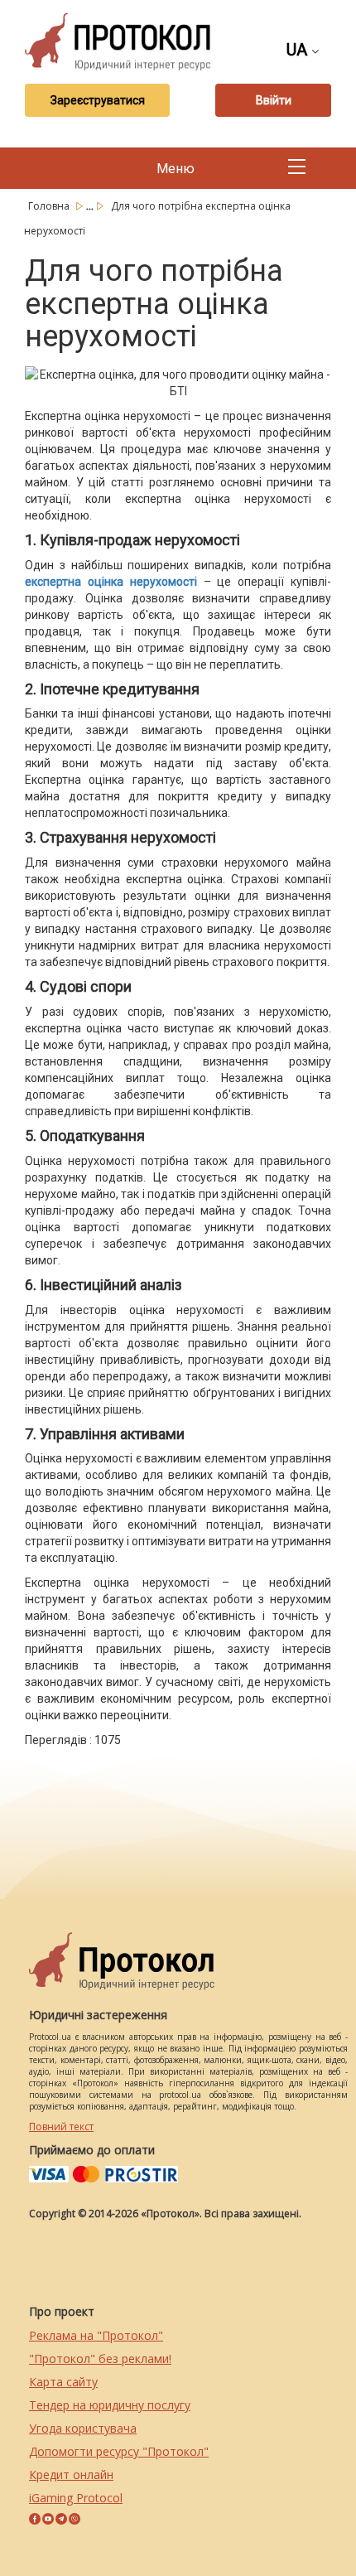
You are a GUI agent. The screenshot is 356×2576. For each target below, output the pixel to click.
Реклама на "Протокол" (96, 2335)
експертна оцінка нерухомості (111, 582)
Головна (50, 206)
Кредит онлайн (71, 2475)
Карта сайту (63, 2382)
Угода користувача (83, 2428)
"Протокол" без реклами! (100, 2359)
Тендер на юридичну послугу (110, 2405)
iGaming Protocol (76, 2498)
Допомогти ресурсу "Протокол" (119, 2451)
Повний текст (61, 2127)
